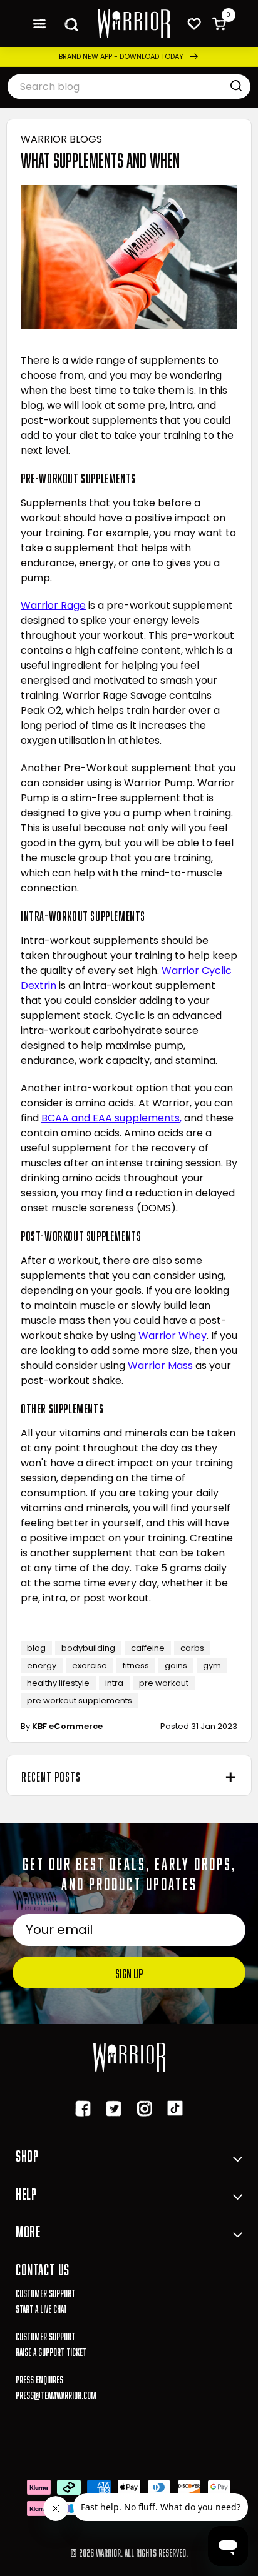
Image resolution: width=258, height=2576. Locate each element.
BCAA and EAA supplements (111, 1118)
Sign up (129, 1972)
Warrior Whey (173, 1336)
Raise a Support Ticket (51, 2351)
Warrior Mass (160, 1366)
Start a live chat (41, 2308)
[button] (39, 23)
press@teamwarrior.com (56, 2394)
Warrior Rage (53, 605)
